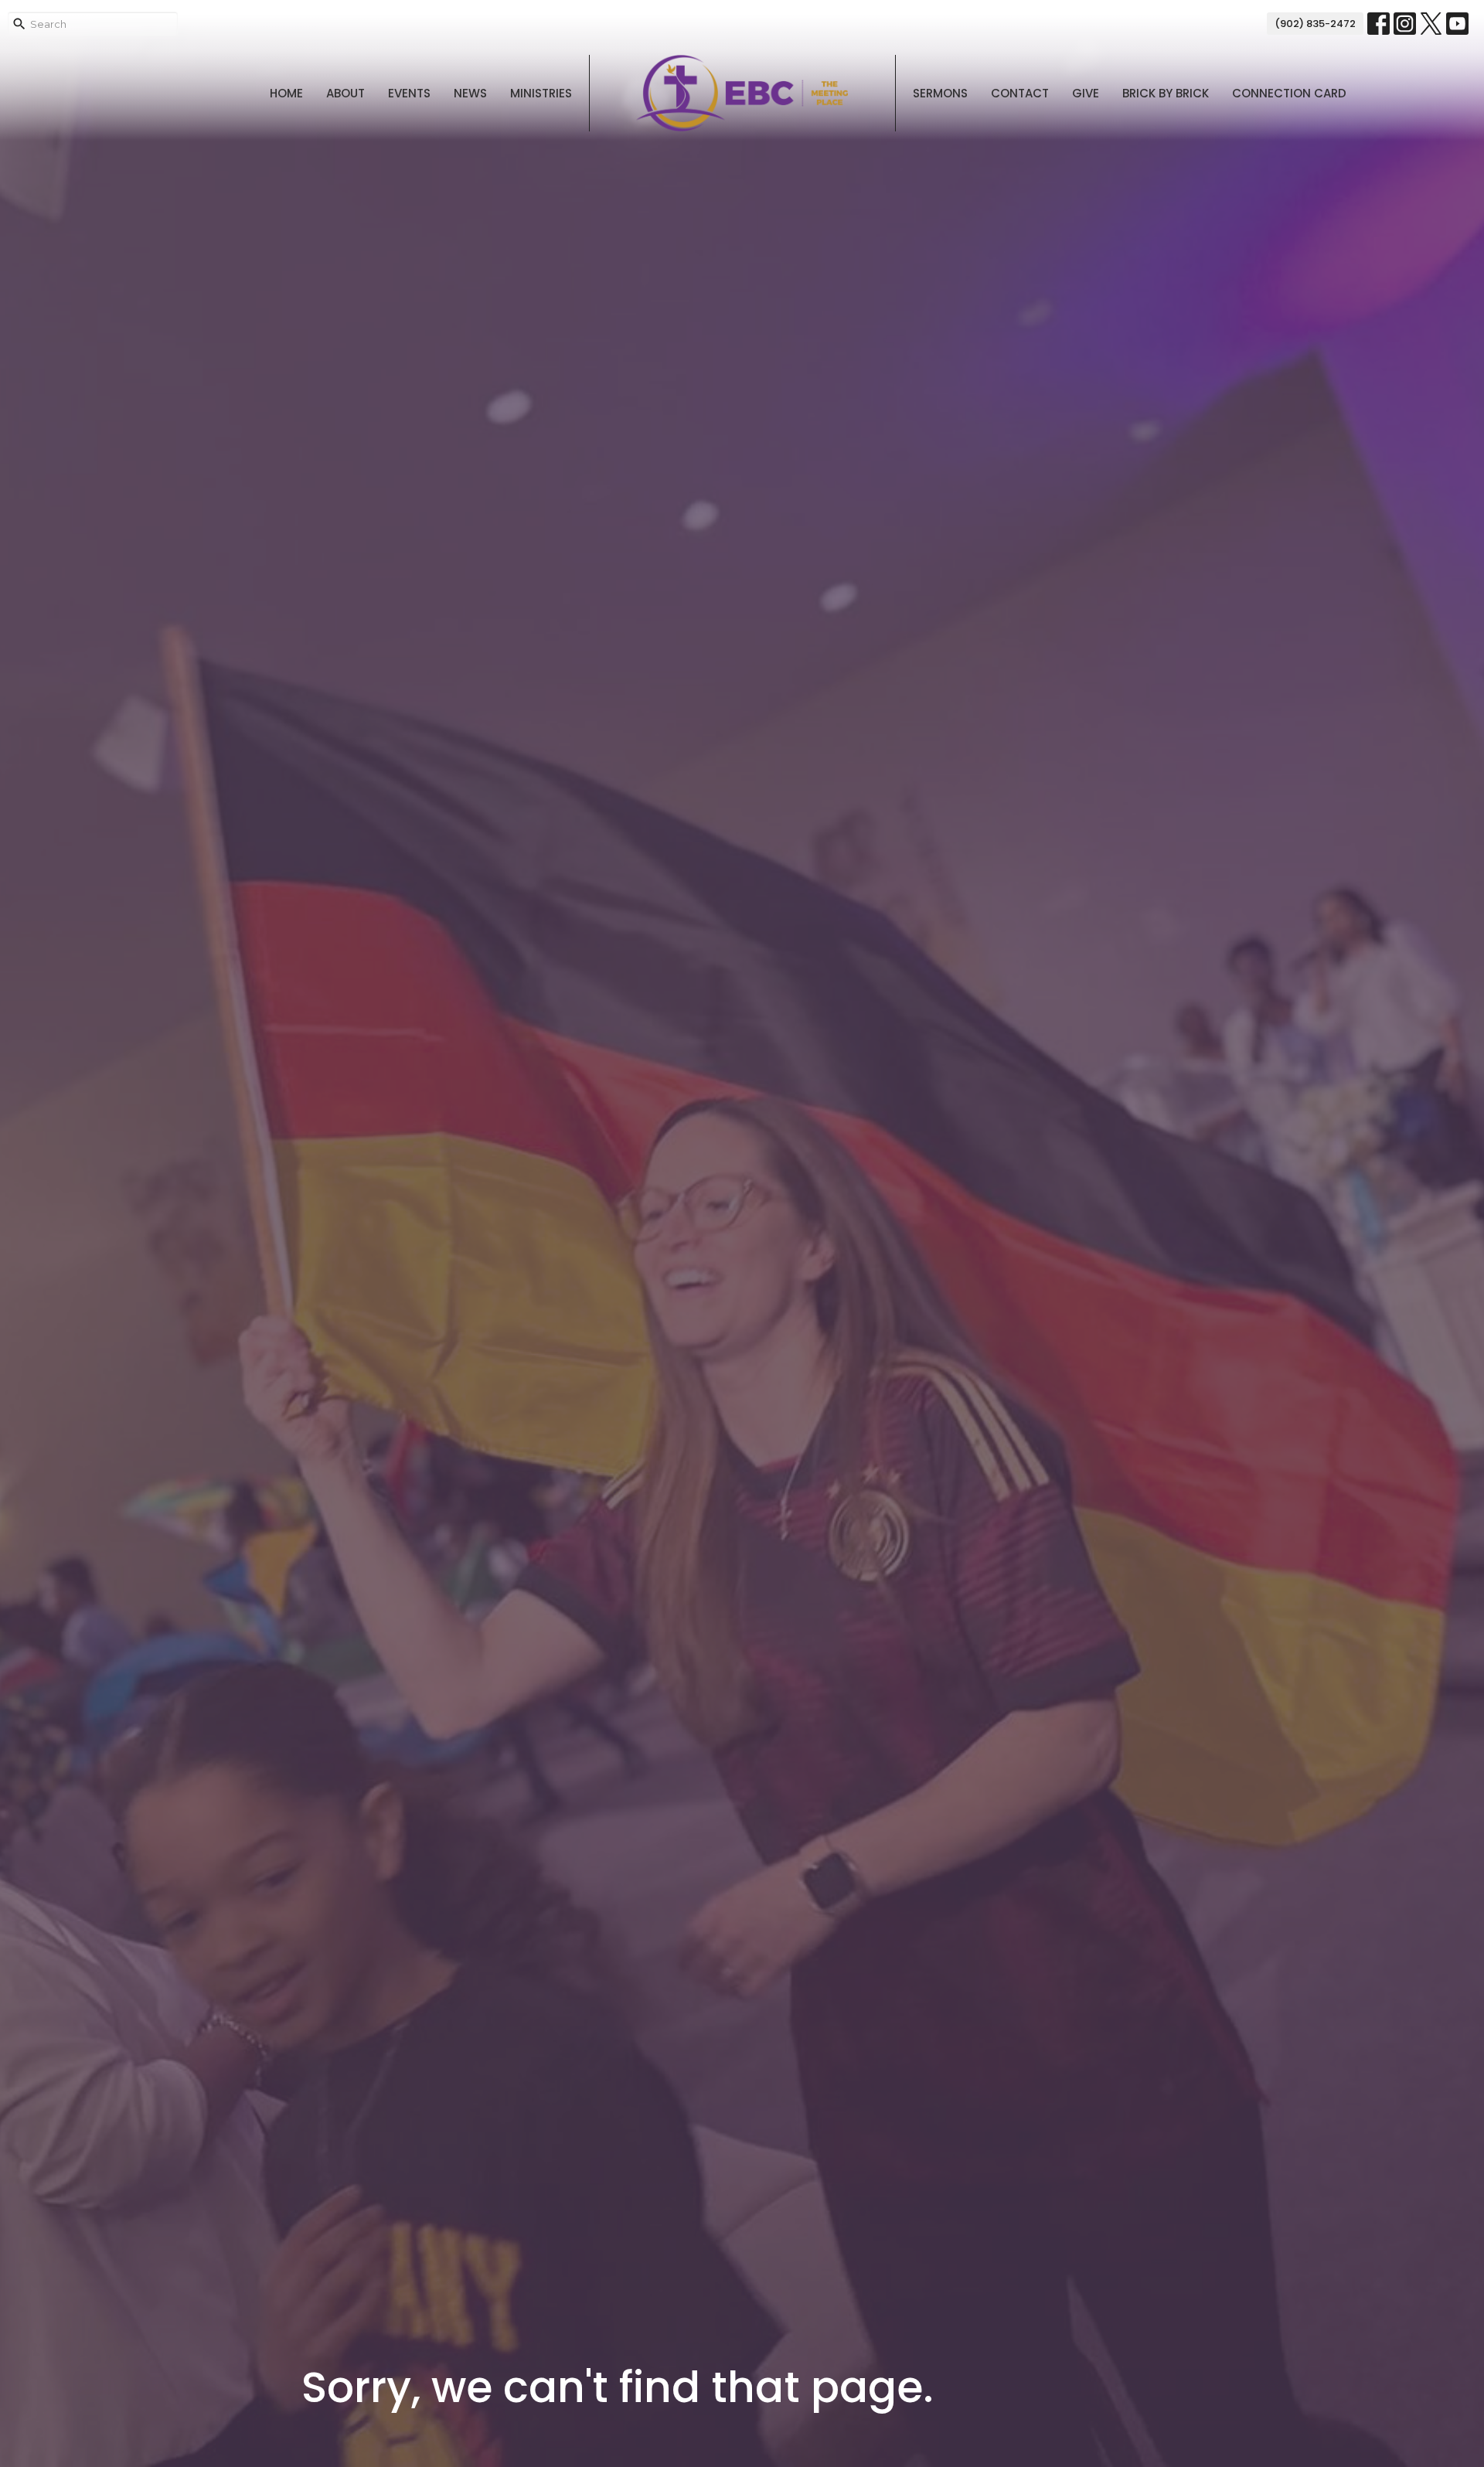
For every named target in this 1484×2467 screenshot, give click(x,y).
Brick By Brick (1166, 93)
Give (1086, 93)
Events (409, 93)
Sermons (940, 93)
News (470, 93)
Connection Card (1289, 93)
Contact (1020, 93)
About (345, 93)
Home (286, 93)
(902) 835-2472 (1315, 24)
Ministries (541, 93)
